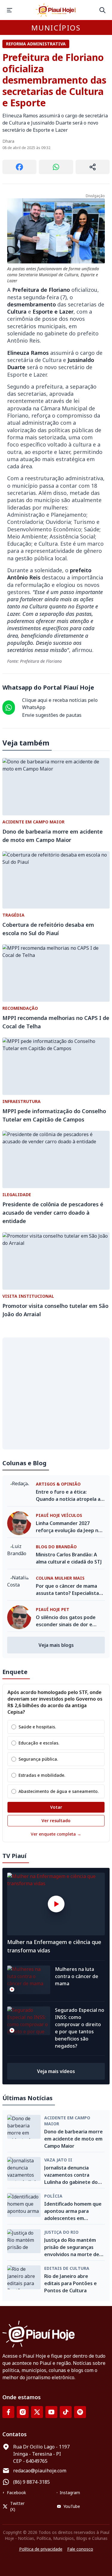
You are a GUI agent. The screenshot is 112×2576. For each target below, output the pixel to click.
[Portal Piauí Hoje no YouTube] (51, 2412)
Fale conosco (80, 2549)
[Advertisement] (56, 1393)
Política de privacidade (41, 2549)
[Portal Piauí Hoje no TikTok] (66, 2412)
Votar (56, 1807)
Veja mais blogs (56, 1645)
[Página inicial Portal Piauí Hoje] (56, 10)
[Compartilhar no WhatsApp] (56, 167)
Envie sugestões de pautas (52, 715)
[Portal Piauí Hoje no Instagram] (23, 2412)
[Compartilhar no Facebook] (19, 167)
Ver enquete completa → (56, 1834)
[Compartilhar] (93, 167)
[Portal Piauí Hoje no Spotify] (80, 2412)
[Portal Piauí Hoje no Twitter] (37, 2412)
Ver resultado (56, 1821)
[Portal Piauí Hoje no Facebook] (8, 2412)
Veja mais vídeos (56, 2071)
